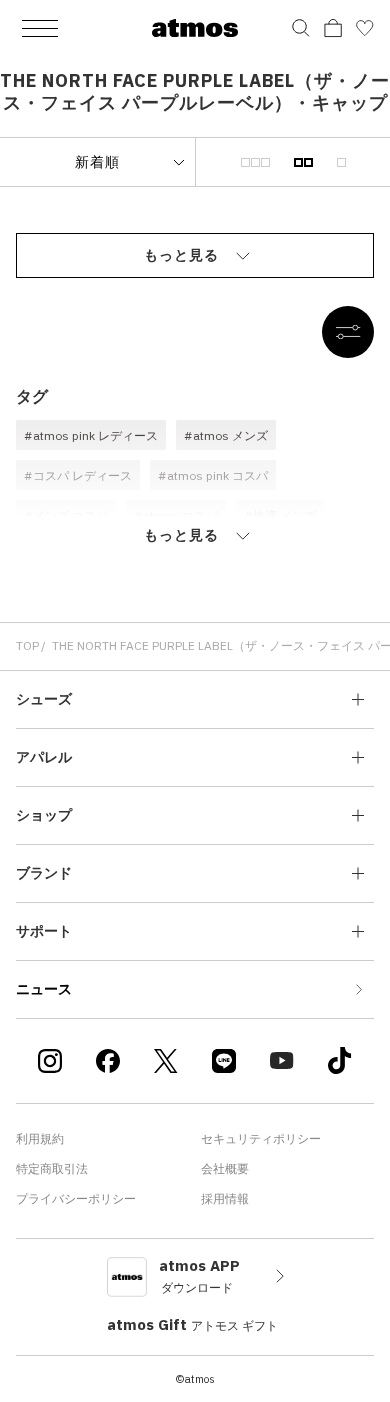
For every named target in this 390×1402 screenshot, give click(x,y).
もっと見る (181, 255)
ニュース (44, 989)
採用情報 (225, 1198)
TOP (27, 645)
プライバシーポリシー (76, 1198)
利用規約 (40, 1138)
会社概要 (225, 1168)
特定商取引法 (52, 1168)
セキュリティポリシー (261, 1138)
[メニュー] (40, 28)
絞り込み (348, 332)
